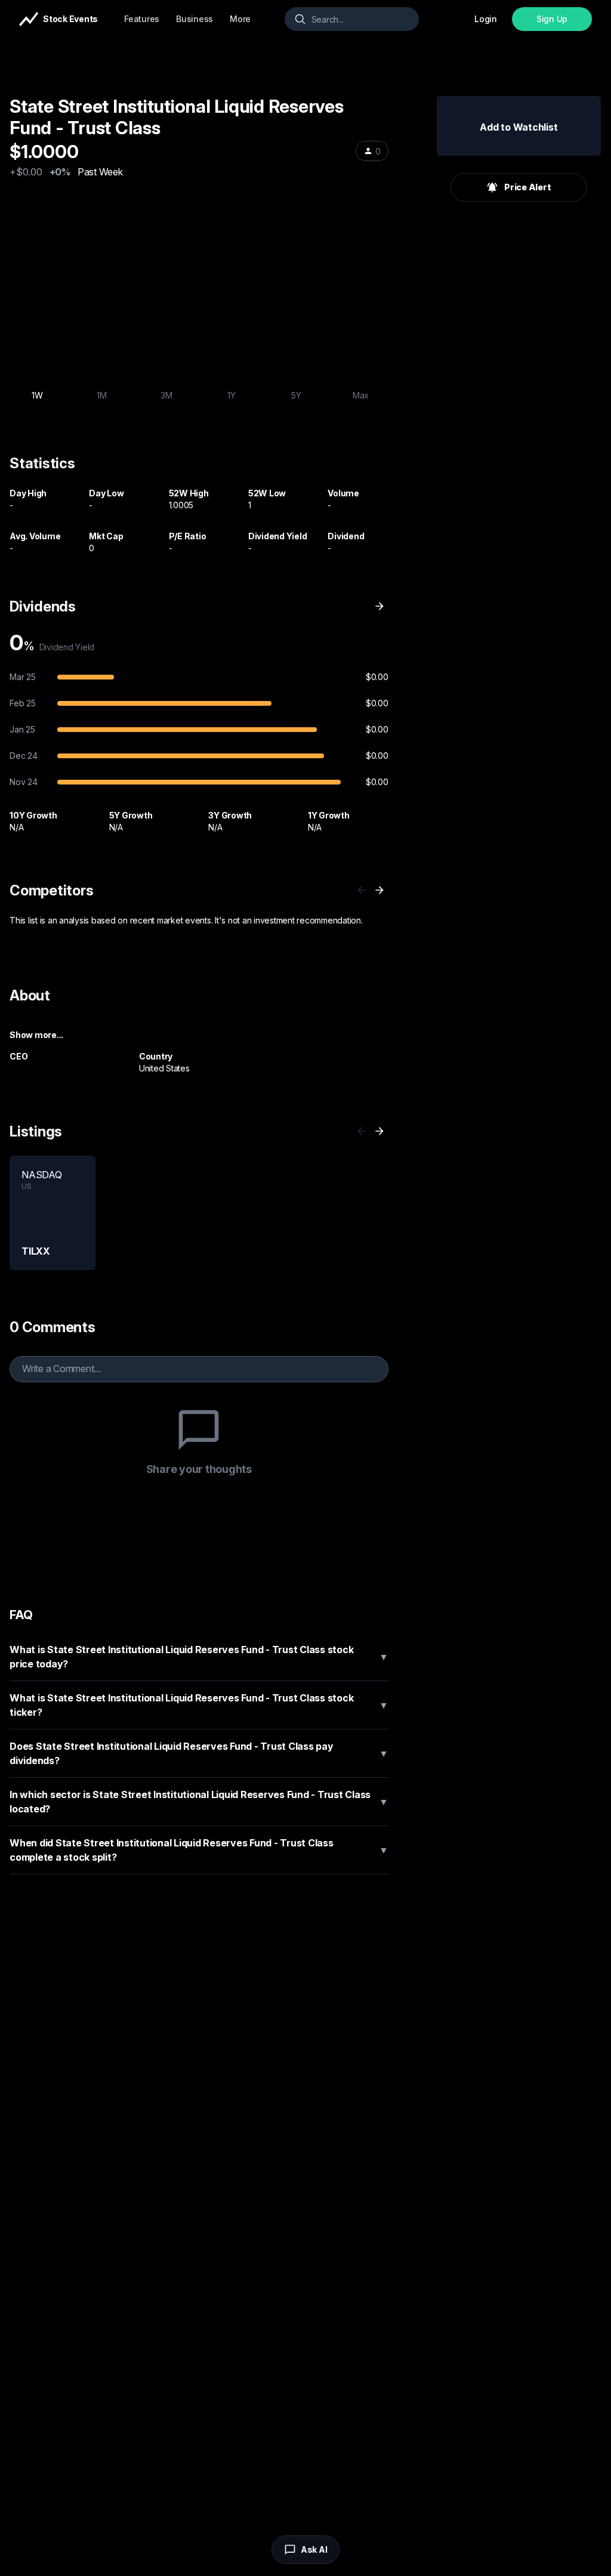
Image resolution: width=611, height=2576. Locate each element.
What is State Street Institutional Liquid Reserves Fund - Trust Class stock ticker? (199, 1705)
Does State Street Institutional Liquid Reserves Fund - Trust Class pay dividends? (199, 1753)
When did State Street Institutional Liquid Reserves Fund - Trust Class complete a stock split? (199, 1850)
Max (361, 395)
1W (37, 395)
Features (142, 19)
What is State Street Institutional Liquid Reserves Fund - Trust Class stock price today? (199, 1657)
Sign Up (552, 19)
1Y (232, 395)
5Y (296, 395)
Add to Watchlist (519, 127)
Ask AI (314, 2549)
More (240, 19)
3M (166, 395)
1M (102, 395)
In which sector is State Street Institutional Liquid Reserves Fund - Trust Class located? (199, 1802)
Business (195, 19)
